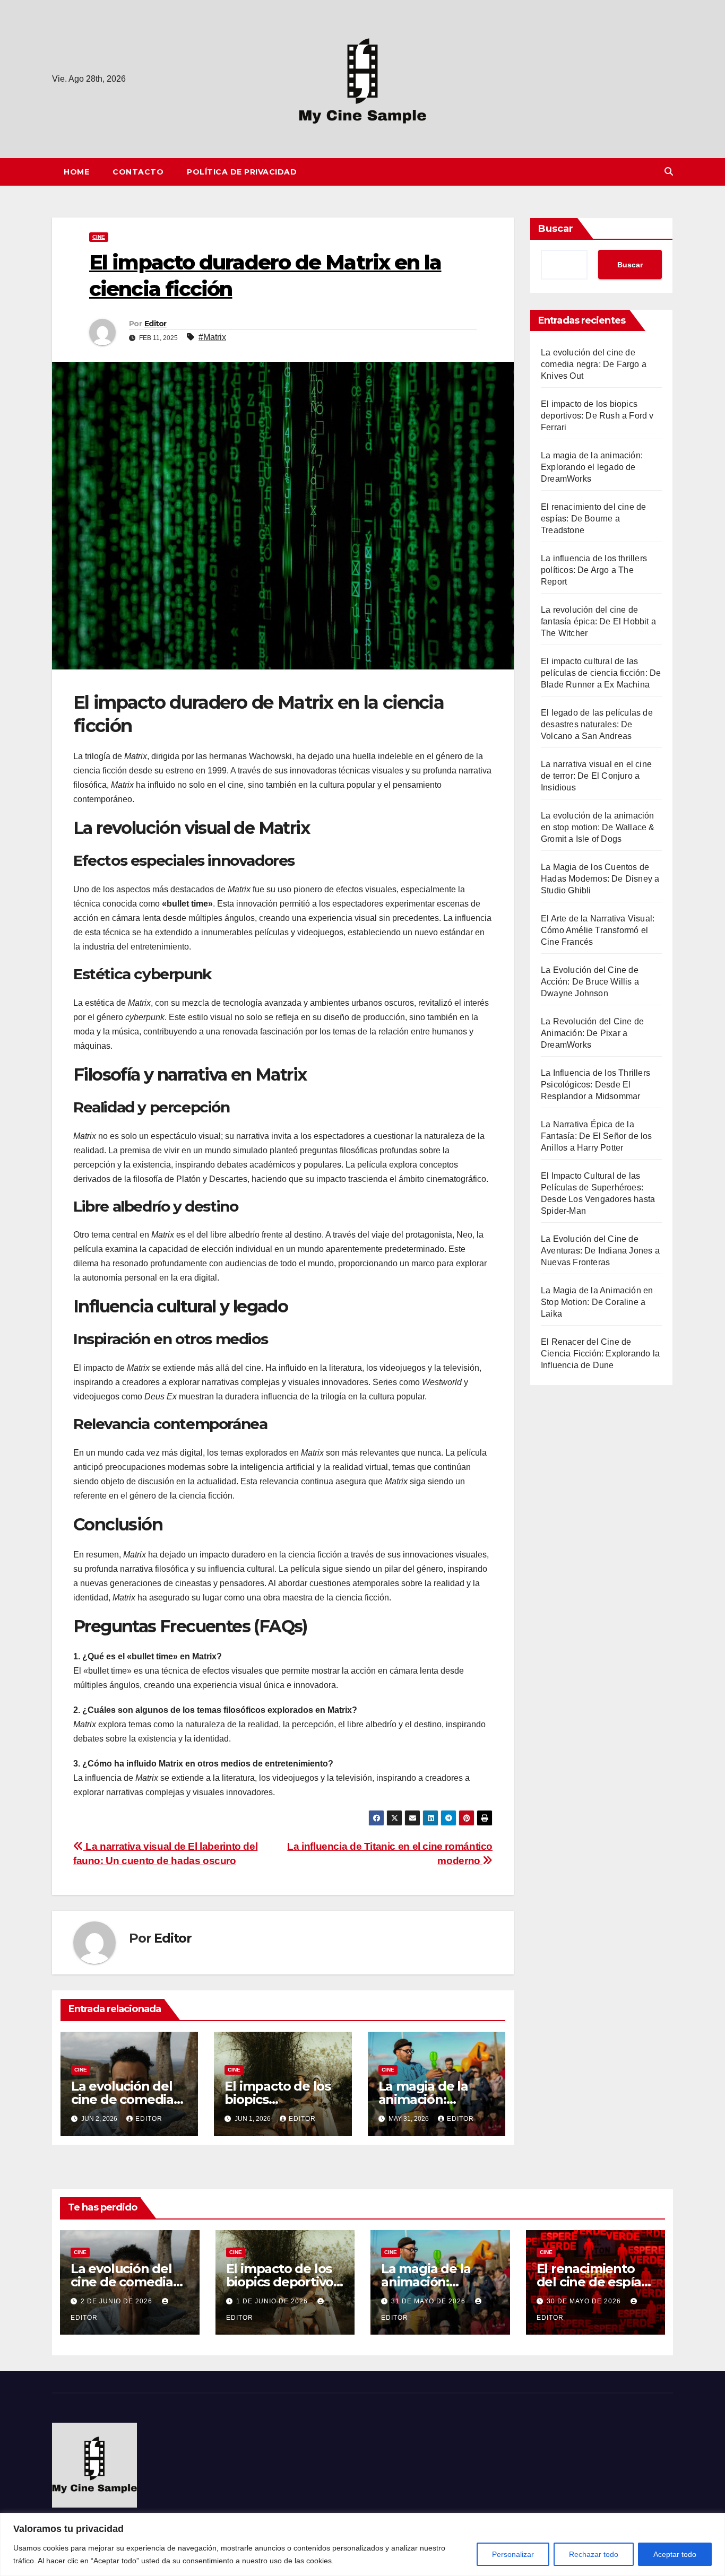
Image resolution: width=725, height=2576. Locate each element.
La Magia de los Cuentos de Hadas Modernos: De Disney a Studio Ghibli (600, 879)
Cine (99, 237)
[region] (362, 2544)
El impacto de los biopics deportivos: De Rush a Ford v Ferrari (597, 416)
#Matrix (212, 337)
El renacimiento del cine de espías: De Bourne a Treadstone (593, 519)
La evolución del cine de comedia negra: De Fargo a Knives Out (594, 364)
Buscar (556, 229)
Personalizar (513, 2554)
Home (76, 172)
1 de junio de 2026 (273, 2301)
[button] (669, 172)
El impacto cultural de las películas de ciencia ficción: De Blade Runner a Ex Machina (601, 673)
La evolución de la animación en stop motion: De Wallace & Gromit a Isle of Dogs (598, 827)
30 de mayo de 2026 (585, 2301)
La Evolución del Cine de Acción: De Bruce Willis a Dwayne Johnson (590, 982)
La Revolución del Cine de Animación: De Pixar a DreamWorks (592, 1033)
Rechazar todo (594, 2554)
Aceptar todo (675, 2554)
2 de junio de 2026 (118, 2301)
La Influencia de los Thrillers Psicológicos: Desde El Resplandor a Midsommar (595, 1085)
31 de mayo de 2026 (429, 2301)
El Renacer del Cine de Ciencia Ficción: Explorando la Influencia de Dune (600, 1354)
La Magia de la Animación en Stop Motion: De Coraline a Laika (597, 1302)
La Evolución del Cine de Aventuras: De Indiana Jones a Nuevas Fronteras (600, 1251)
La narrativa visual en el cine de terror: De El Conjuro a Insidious (596, 776)
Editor (156, 324)
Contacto (138, 172)
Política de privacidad (242, 172)
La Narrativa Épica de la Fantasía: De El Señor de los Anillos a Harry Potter (597, 1136)
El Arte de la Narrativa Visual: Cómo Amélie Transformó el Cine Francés (598, 930)
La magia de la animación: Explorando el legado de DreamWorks (592, 467)
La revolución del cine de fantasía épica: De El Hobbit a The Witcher (598, 621)
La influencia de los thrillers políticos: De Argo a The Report (594, 570)
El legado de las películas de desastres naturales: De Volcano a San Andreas (597, 724)
